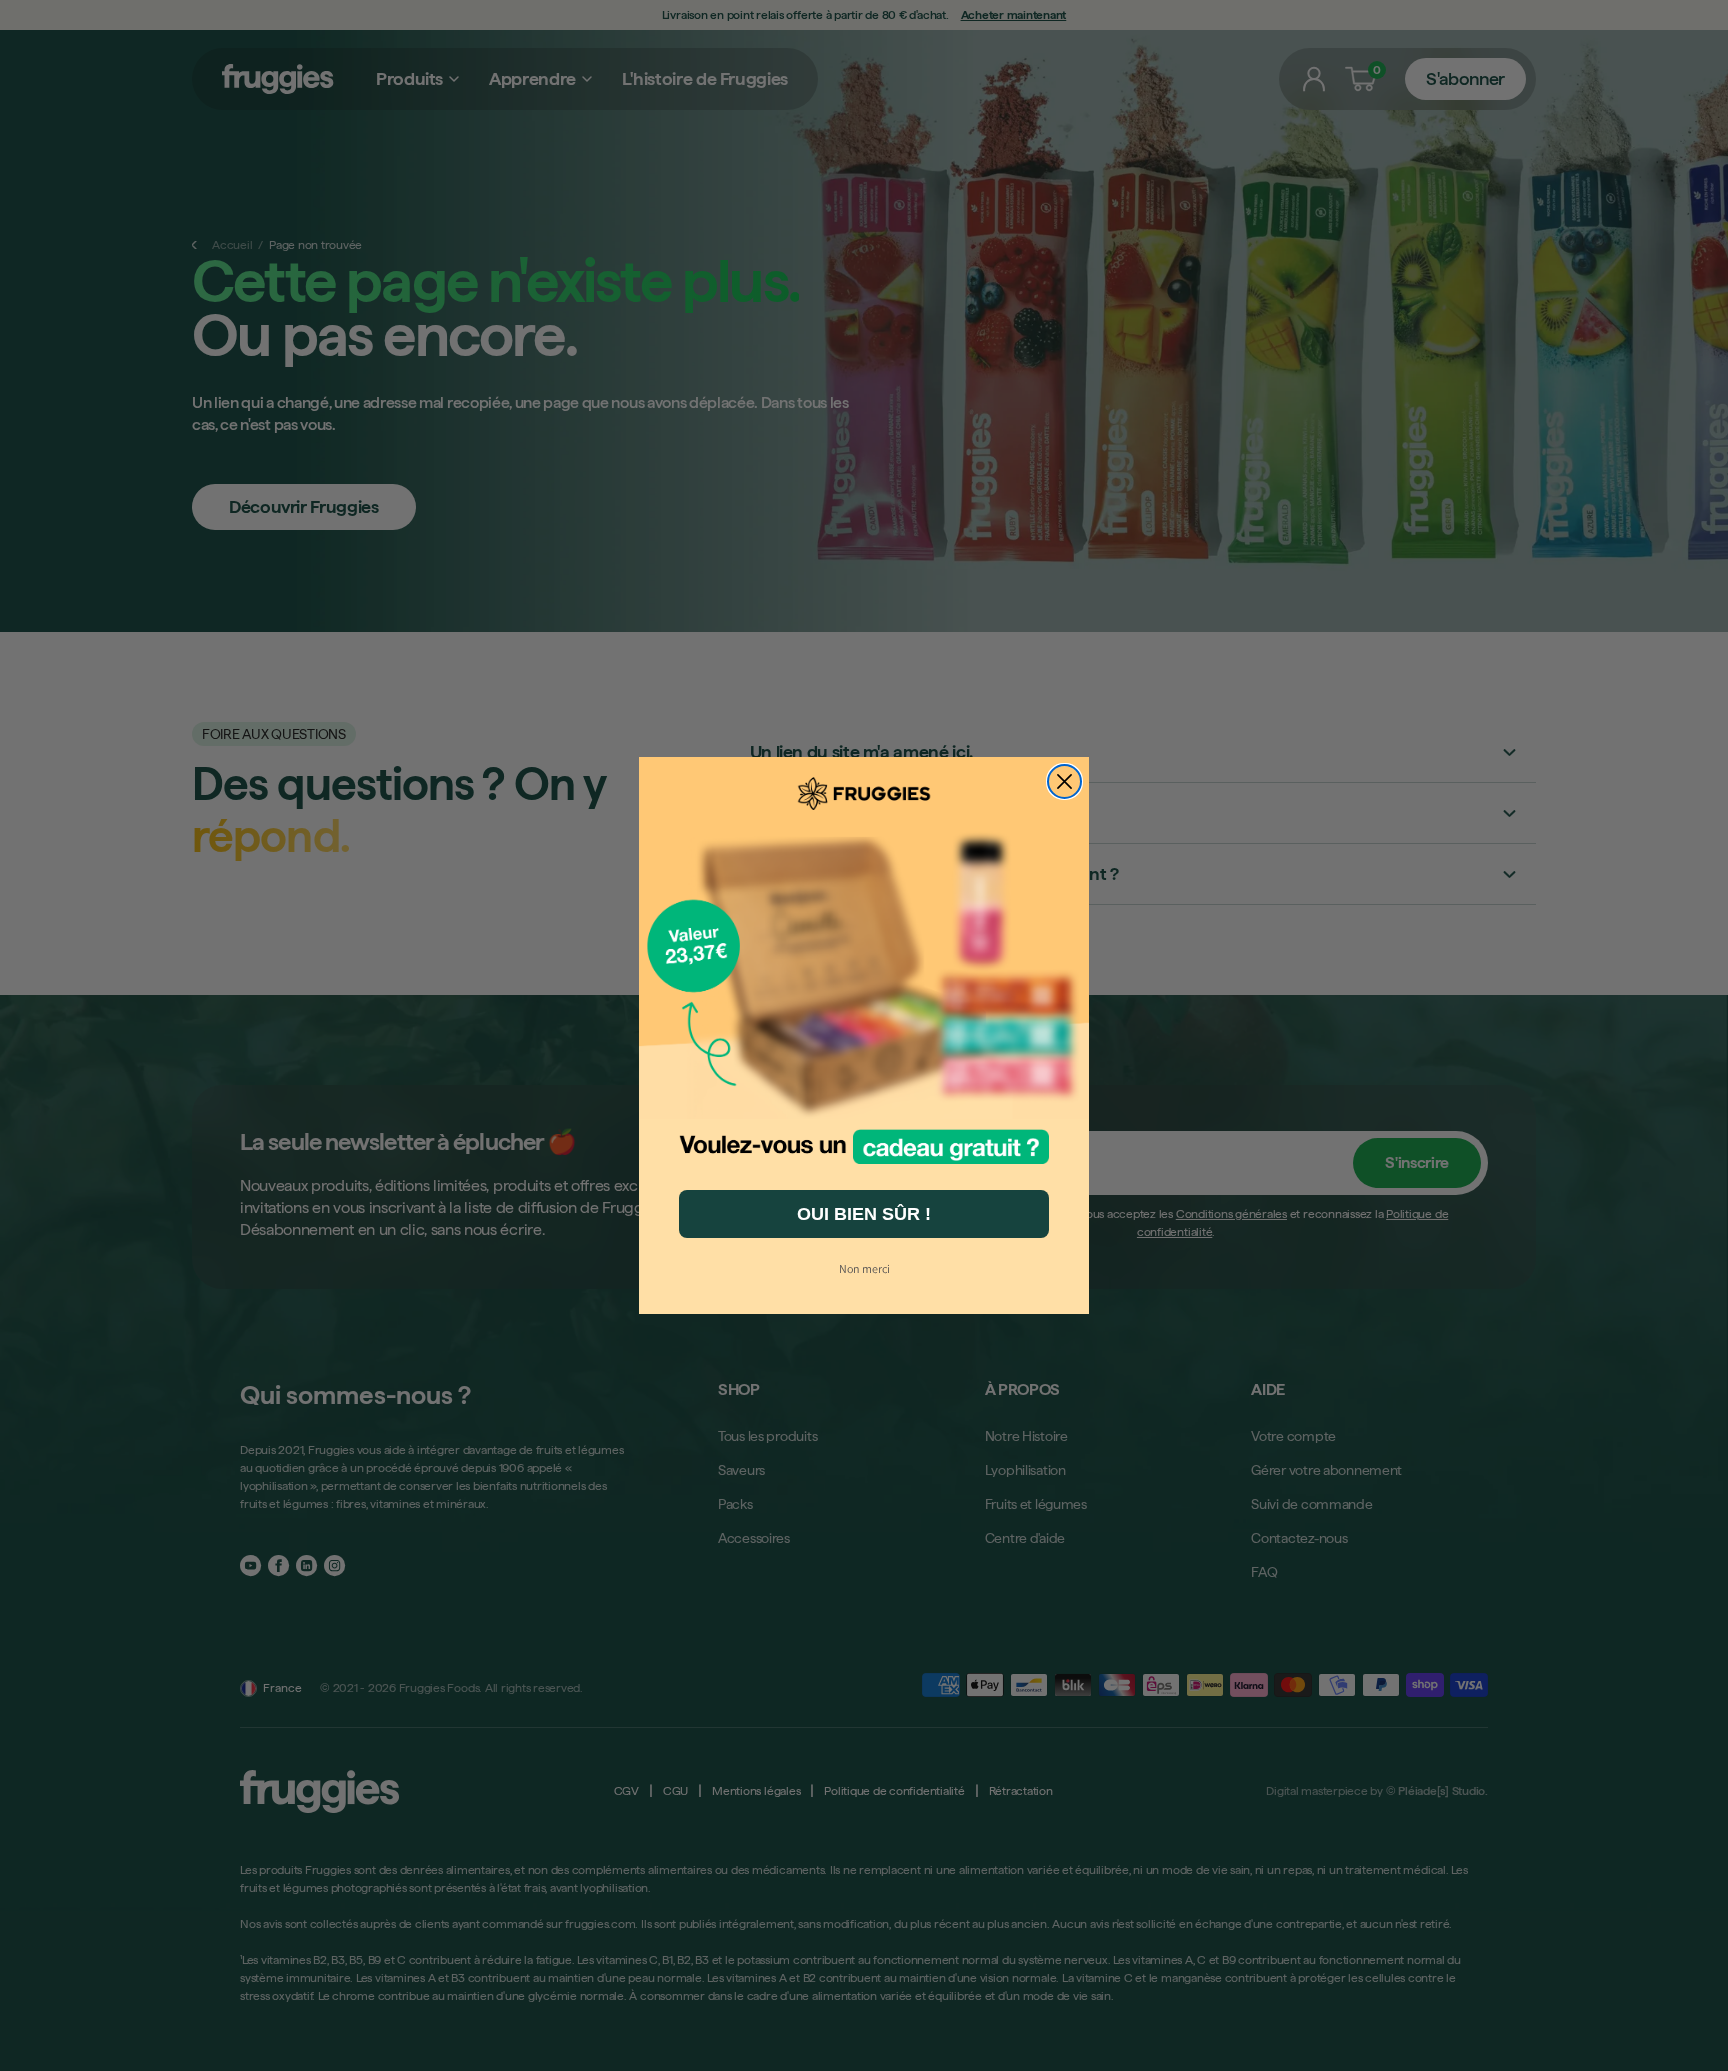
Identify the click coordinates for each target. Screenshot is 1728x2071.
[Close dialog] (1064, 781)
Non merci (864, 1268)
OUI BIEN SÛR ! (864, 1214)
